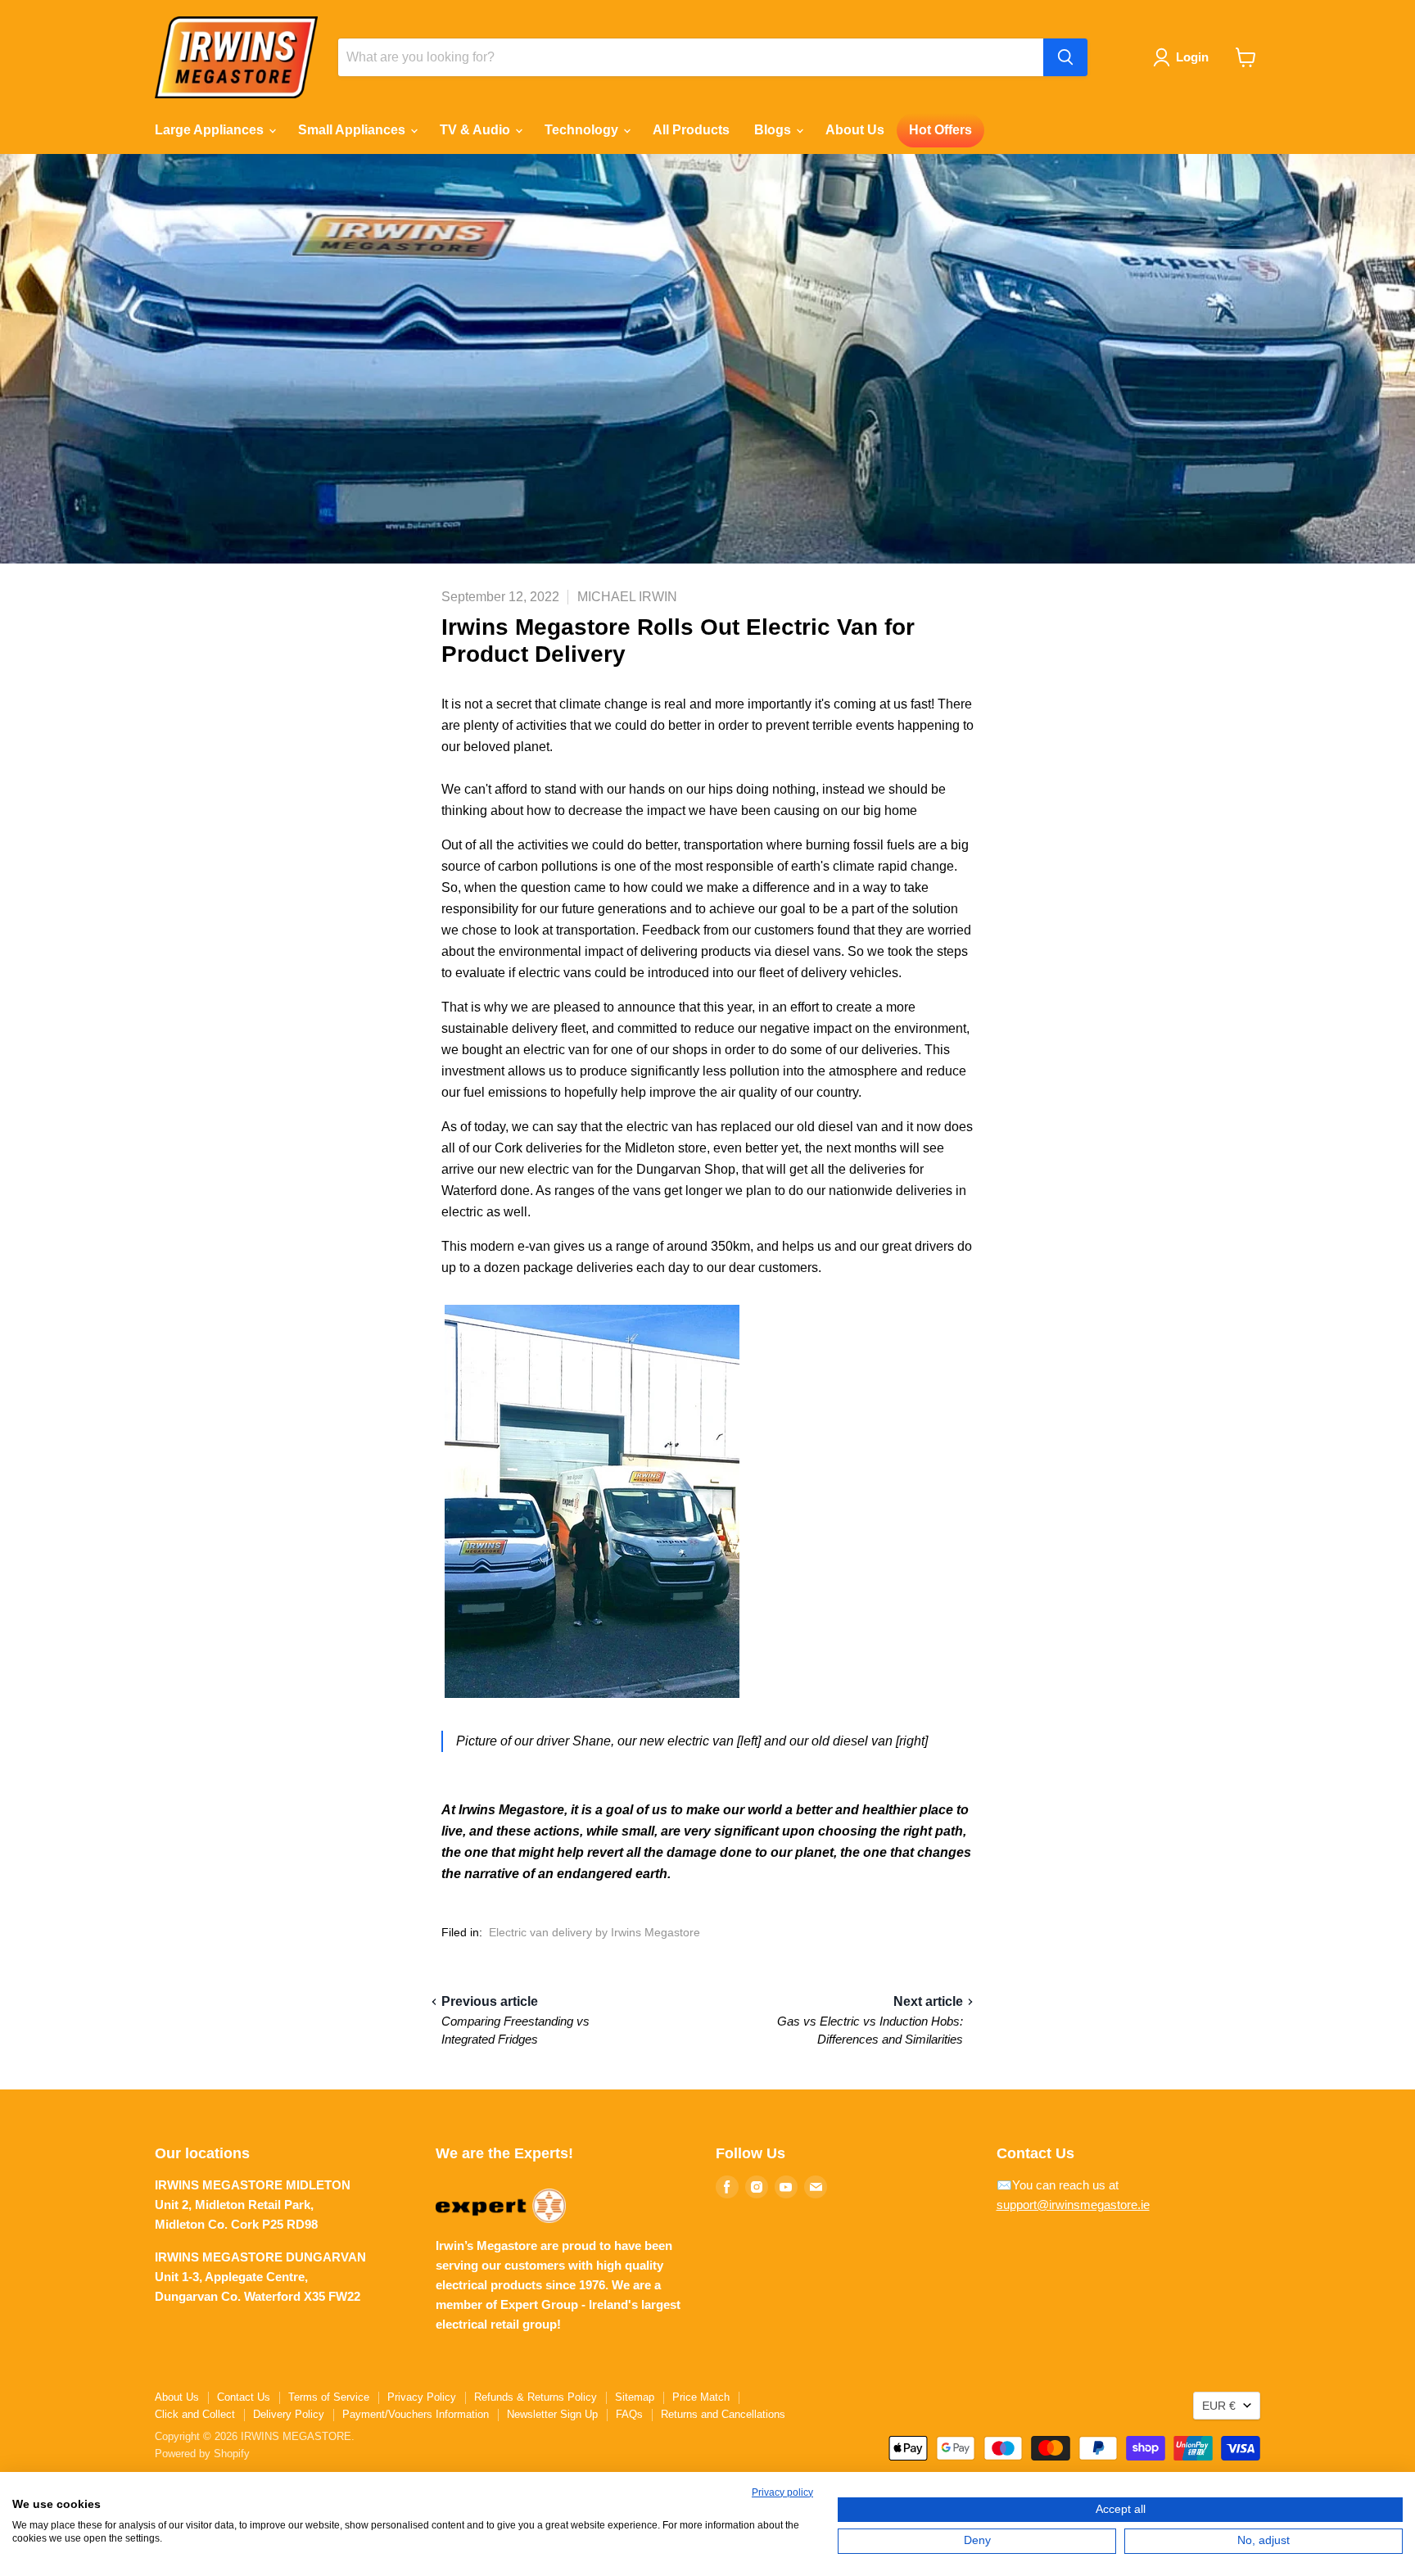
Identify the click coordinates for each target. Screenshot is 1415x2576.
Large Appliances (211, 130)
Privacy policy (782, 2492)
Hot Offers (940, 130)
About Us (855, 130)
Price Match (701, 2397)
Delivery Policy (289, 2414)
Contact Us (244, 2397)
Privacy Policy (422, 2397)
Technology (583, 130)
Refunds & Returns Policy (536, 2397)
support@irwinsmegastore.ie (1073, 2205)
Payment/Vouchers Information (416, 2414)
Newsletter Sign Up (552, 2414)
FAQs (629, 2414)
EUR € (1219, 2406)
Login (1192, 57)
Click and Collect (195, 2414)
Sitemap (635, 2397)
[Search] (1065, 57)
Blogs (774, 130)
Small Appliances (353, 130)
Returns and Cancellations (723, 2414)
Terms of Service (329, 2397)
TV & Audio (477, 130)
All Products (691, 130)
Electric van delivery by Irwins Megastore (594, 1932)
